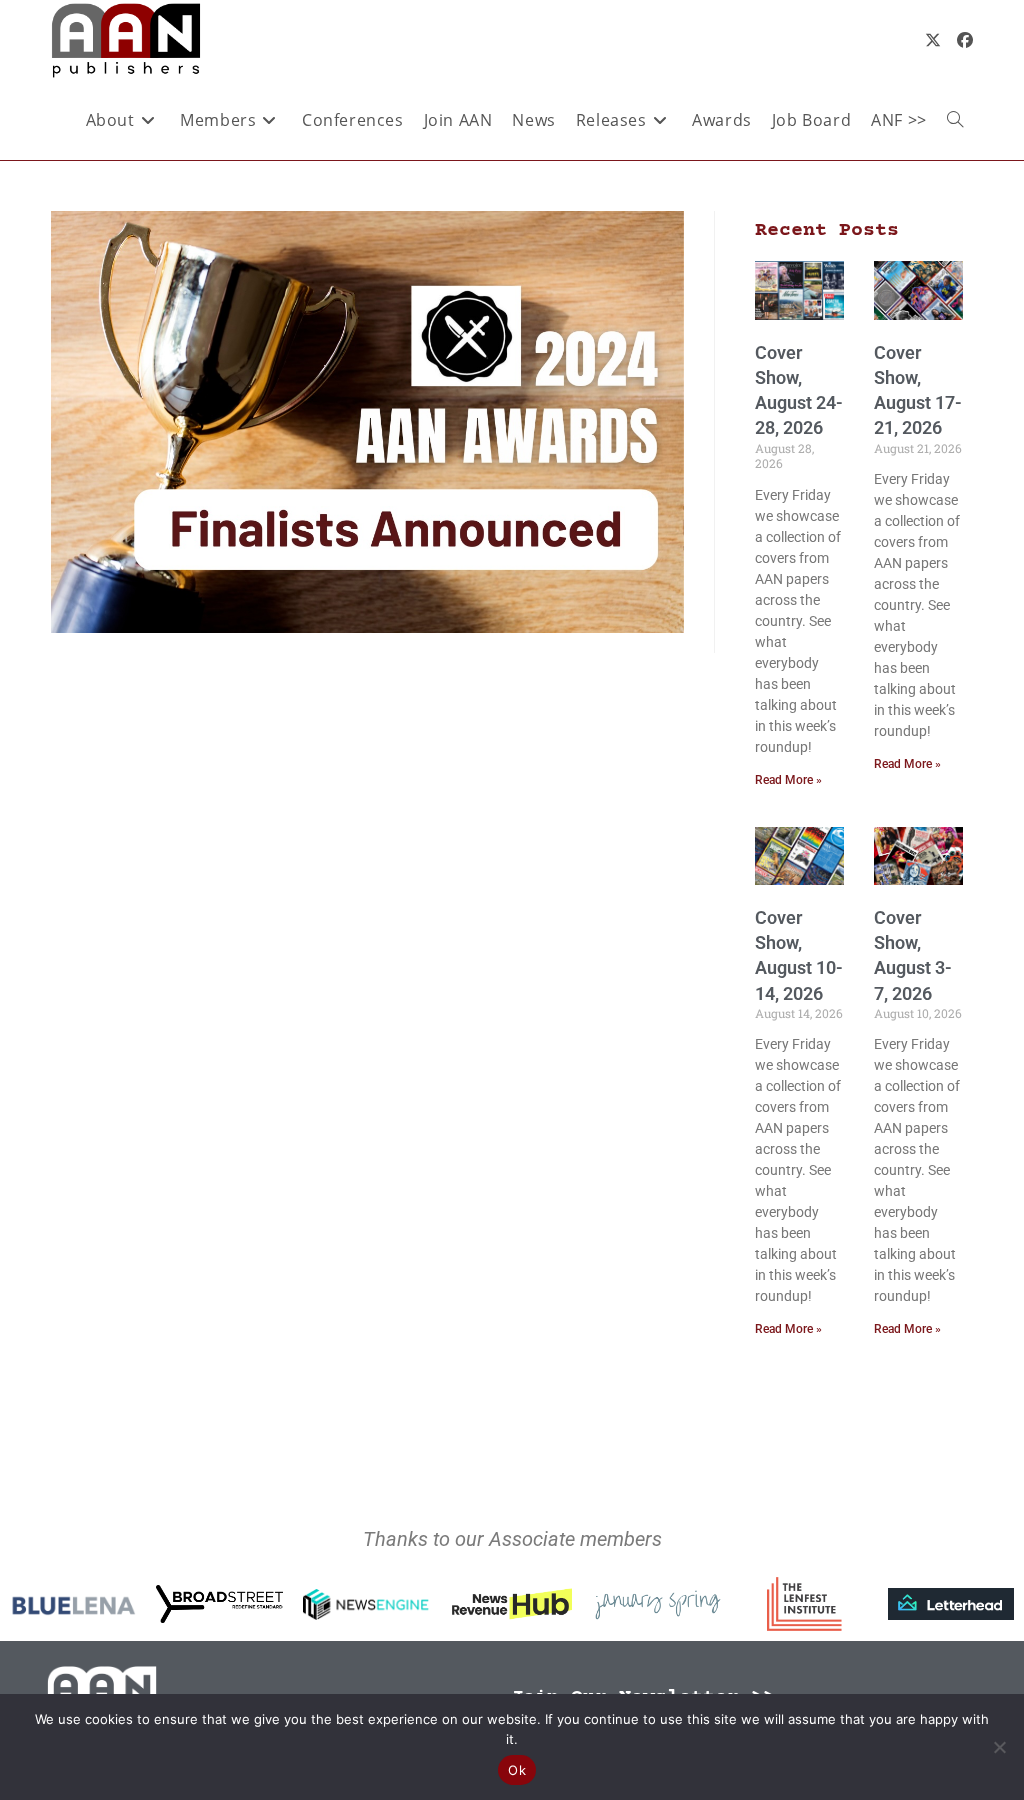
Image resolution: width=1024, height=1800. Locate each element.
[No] (999, 1747)
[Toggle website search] (955, 120)
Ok (517, 1770)
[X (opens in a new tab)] (933, 40)
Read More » (788, 780)
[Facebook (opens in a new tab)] (965, 40)
